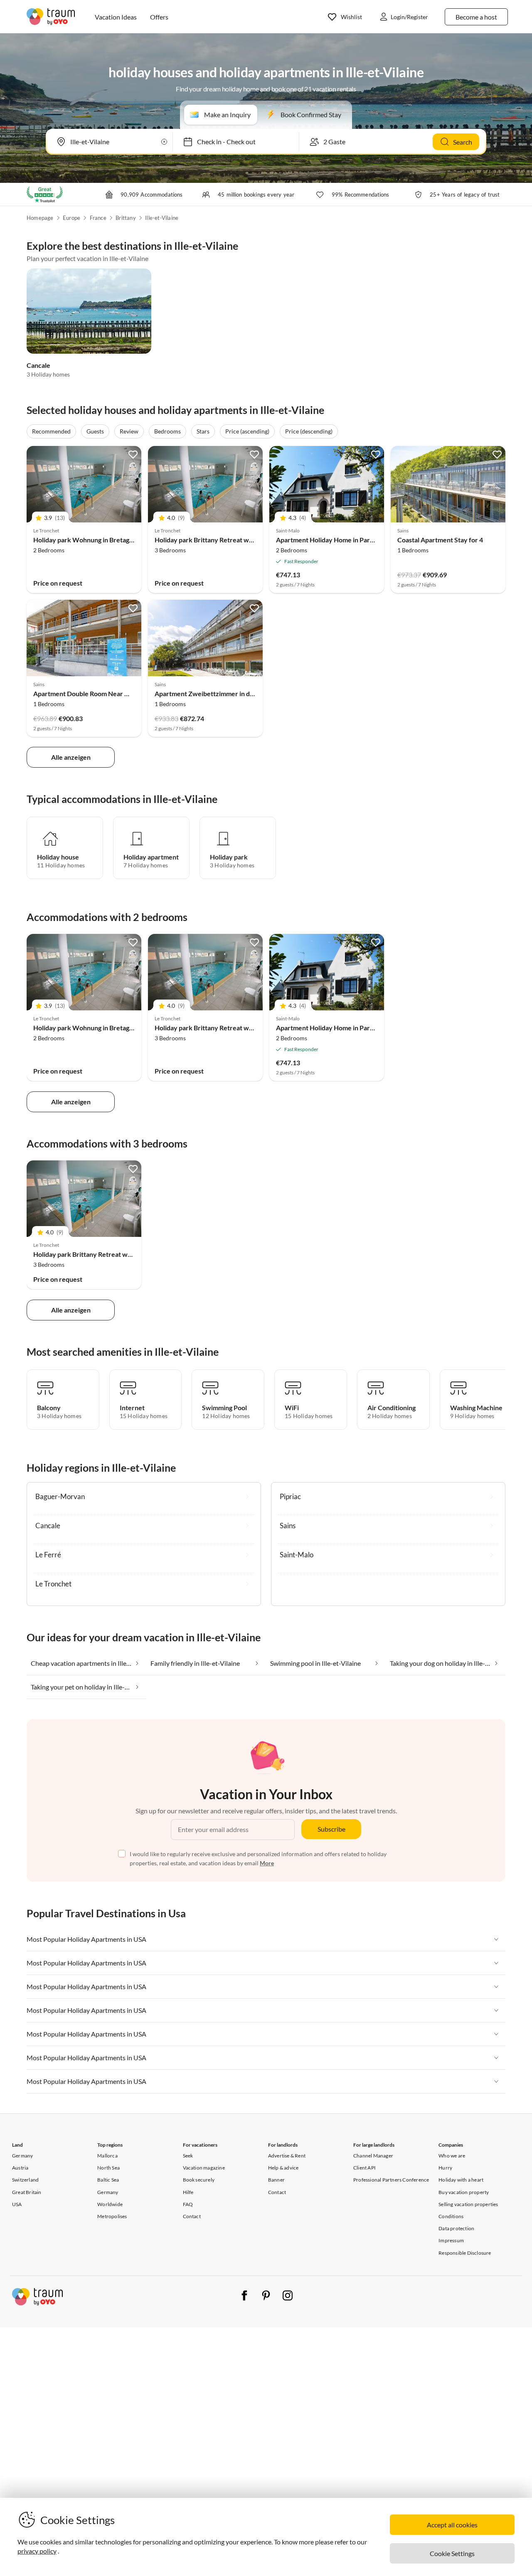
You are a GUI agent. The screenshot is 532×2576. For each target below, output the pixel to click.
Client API (365, 2168)
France (98, 218)
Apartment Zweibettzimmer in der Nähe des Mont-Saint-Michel (249, 693)
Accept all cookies (452, 2525)
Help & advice (283, 2168)
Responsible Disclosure (465, 2253)
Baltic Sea (108, 2180)
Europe (71, 218)
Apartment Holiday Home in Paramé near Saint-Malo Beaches (367, 540)
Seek (188, 2156)
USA (17, 2204)
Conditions (451, 2216)
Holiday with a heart (461, 2180)
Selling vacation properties (468, 2204)
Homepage (40, 218)
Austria (20, 2168)
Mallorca (107, 2156)
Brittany (126, 218)
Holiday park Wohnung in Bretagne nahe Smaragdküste (115, 540)
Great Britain (27, 2192)
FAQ (188, 2204)
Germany (22, 2156)
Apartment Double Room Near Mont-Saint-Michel (107, 693)
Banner (276, 2180)
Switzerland (25, 2180)
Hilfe (188, 2192)
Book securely (199, 2180)
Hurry (445, 2168)
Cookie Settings (452, 2553)
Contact (192, 2216)
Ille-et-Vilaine (162, 218)
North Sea (108, 2168)
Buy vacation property (464, 2192)
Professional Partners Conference (391, 2180)
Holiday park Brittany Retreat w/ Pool (210, 540)
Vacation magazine (204, 2168)
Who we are (452, 2156)
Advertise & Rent (287, 2156)
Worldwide (110, 2204)
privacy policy (37, 2551)
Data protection (456, 2228)
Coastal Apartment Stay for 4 (440, 540)
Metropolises (112, 2216)
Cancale (38, 365)
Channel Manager (373, 2156)
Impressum (451, 2240)
